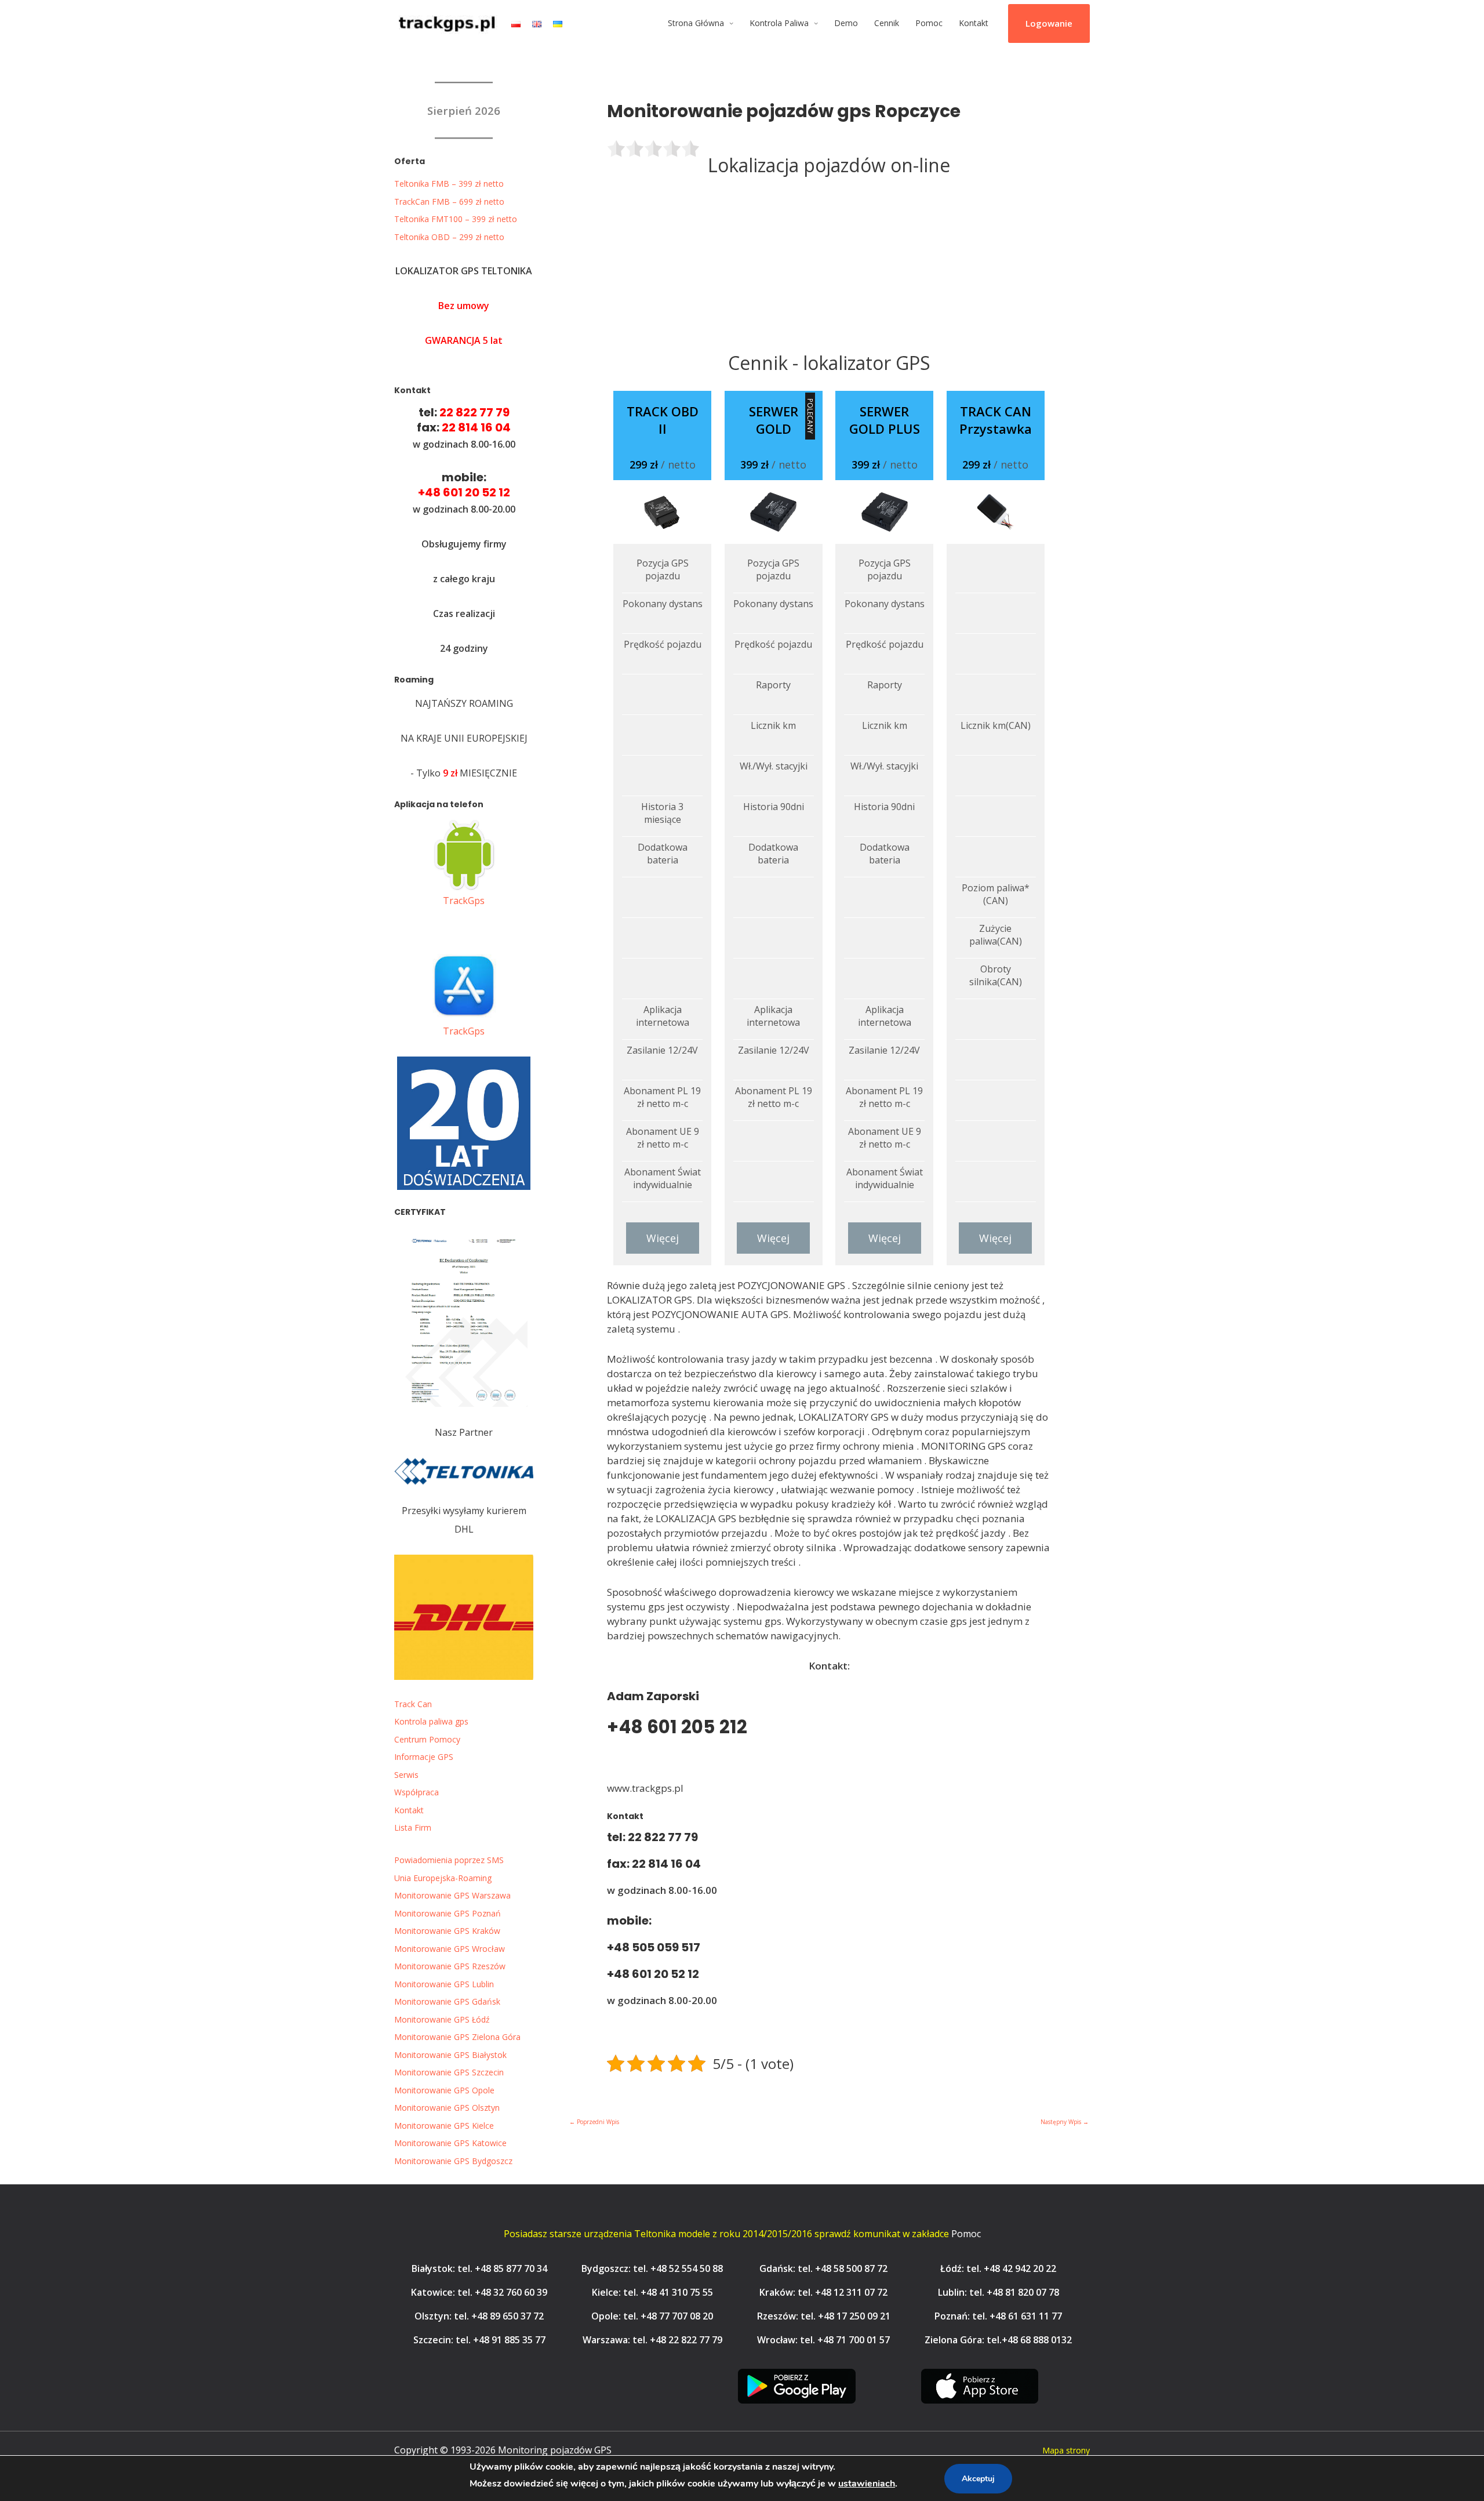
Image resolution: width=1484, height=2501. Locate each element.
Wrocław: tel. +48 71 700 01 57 (823, 2340)
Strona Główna (696, 23)
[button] (1049, 24)
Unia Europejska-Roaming (443, 1878)
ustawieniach (867, 2484)
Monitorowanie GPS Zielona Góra (457, 2037)
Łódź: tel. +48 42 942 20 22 (998, 2268)
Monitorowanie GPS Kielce (444, 2126)
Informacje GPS (424, 1757)
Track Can (413, 1704)
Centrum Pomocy (427, 1739)
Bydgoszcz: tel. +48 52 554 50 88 (652, 2268)
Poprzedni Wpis (594, 2122)
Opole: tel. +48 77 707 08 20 (652, 2316)
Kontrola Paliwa (779, 23)
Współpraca (417, 1792)
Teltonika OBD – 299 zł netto (449, 237)
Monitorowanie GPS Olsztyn (447, 2108)
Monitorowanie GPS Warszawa (452, 1895)
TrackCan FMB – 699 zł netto (449, 202)
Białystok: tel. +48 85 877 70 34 (479, 2268)
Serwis (406, 1775)
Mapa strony (1066, 2450)
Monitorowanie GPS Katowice (450, 2143)
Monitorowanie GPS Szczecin (449, 2072)
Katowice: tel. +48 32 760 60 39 (479, 2292)
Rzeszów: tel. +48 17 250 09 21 (824, 2316)
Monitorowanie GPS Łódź (442, 2019)
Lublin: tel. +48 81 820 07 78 (999, 2292)
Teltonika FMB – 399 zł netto (449, 184)
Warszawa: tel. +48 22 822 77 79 (652, 2340)
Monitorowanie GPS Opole (444, 2090)
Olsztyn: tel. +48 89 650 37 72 (479, 2316)
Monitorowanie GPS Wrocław (450, 1949)
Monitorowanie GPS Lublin (444, 1984)
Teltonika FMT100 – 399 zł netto (456, 219)
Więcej (663, 1238)
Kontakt (974, 23)
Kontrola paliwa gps (431, 1721)
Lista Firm (413, 1827)
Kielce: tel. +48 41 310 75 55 (652, 2292)
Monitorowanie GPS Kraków (447, 1931)
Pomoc (929, 23)
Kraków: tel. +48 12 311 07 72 (823, 2292)
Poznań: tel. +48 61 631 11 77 (998, 2316)
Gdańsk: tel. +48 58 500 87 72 (823, 2268)
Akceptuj (978, 2479)
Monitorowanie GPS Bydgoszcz (453, 2161)
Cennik (887, 23)
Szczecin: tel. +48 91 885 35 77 (479, 2340)
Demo (846, 23)
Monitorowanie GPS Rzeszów (450, 1966)
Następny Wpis (1065, 2122)
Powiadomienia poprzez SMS (449, 1860)
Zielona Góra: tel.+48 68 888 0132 (998, 2340)
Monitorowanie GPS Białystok (450, 2055)
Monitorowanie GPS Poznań (448, 1913)
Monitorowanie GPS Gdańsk (447, 2001)
